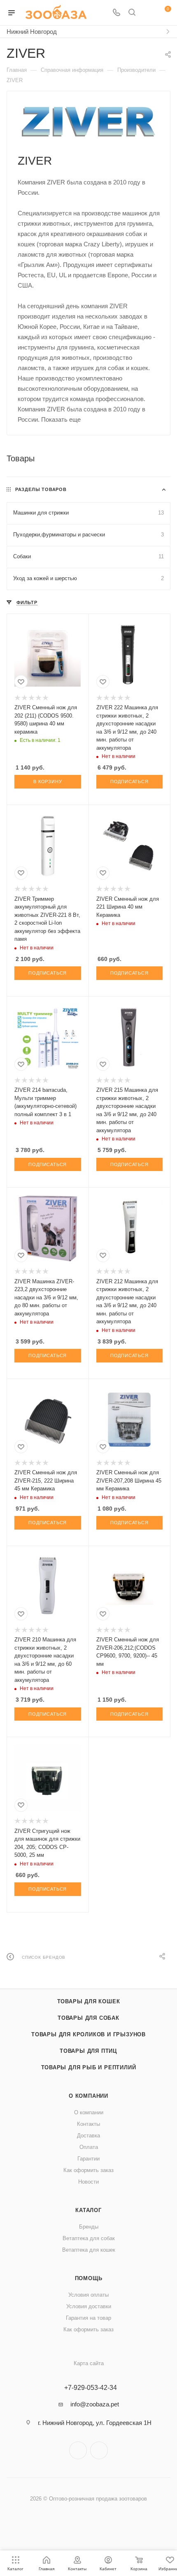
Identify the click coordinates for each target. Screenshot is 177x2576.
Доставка (88, 2136)
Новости (88, 2182)
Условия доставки (89, 2306)
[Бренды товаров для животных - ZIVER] (89, 122)
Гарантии (88, 2159)
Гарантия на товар (88, 2318)
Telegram (78, 2450)
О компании (88, 2096)
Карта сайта (89, 2363)
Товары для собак (88, 2018)
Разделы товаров (41, 489)
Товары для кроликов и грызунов (88, 2034)
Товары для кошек (89, 2001)
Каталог (88, 2210)
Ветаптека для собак (89, 2238)
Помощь (89, 2278)
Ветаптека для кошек (89, 2250)
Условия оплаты (88, 2295)
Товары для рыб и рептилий (89, 2067)
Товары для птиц (88, 2051)
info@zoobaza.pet (95, 2404)
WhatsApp (99, 2450)
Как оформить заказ (88, 2170)
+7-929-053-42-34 (91, 2388)
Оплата (89, 2147)
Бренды (89, 2227)
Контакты (88, 2124)
